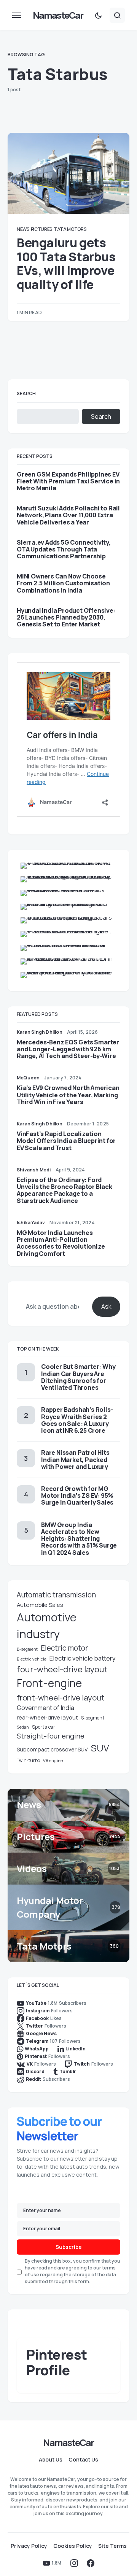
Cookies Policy (73, 2546)
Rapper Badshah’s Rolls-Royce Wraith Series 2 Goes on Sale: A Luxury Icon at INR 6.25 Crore (77, 1420)
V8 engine (53, 1760)
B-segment (27, 1649)
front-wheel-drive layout (61, 1697)
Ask (106, 1306)
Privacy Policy (29, 2546)
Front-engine (49, 1683)
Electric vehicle (32, 1659)
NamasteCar (58, 15)
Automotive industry (47, 1626)
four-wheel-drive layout (62, 1669)
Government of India (45, 1708)
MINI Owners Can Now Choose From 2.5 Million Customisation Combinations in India (63, 583)
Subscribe (69, 2247)
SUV (100, 1748)
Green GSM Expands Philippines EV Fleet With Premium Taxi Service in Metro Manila (68, 481)
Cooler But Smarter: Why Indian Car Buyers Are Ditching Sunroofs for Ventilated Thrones (78, 1377)
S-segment (93, 1718)
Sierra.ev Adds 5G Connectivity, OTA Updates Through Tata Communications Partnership (64, 549)
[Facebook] (91, 2563)
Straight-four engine (51, 1736)
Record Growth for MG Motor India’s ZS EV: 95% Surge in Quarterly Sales (77, 1495)
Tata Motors (70, 229)
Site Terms (112, 2546)
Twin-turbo (28, 1760)
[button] (17, 15)
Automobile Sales (40, 1605)
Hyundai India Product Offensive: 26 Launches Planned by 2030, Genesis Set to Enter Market (66, 617)
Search (26, 393)
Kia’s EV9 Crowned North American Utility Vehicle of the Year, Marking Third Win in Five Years (68, 1095)
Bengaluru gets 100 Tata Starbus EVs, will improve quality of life (66, 263)
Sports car (44, 1727)
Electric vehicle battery (83, 1658)
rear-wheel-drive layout (47, 1717)
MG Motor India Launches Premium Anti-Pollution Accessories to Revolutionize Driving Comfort (61, 1243)
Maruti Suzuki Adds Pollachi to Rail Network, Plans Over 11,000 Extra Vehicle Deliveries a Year (68, 515)
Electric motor (64, 1648)
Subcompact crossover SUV (52, 1749)
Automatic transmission (56, 1595)
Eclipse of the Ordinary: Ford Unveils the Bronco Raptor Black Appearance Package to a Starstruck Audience (65, 1190)
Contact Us (83, 2460)
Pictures (42, 229)
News (23, 229)
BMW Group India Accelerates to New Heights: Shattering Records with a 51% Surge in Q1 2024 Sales (79, 1539)
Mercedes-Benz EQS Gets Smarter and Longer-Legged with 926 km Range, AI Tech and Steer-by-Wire (68, 1049)
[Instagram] (74, 2563)
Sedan (23, 1727)
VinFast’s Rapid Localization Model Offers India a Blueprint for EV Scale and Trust (66, 1141)
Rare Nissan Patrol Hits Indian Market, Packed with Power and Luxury (75, 1459)
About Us (51, 2460)
